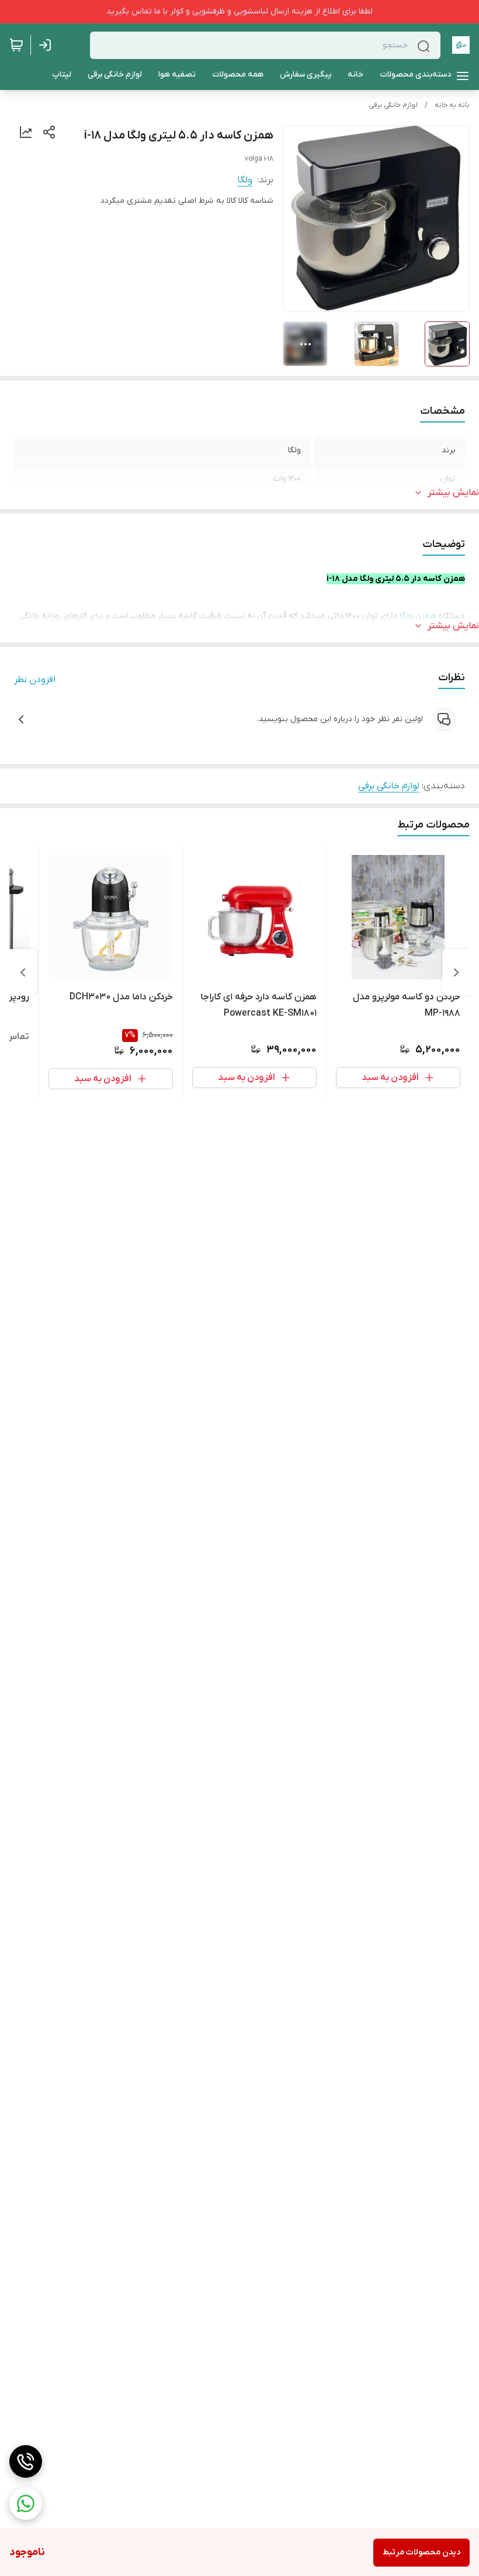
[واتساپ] (26, 2504)
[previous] (456, 972)
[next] (23, 972)
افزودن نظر (35, 680)
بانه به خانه (452, 105)
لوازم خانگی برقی (393, 105)
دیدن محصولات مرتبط (421, 2552)
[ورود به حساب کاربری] (47, 45)
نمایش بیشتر (453, 493)
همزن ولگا (418, 616)
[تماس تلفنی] (26, 2461)
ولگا (245, 180)
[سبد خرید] (16, 45)
